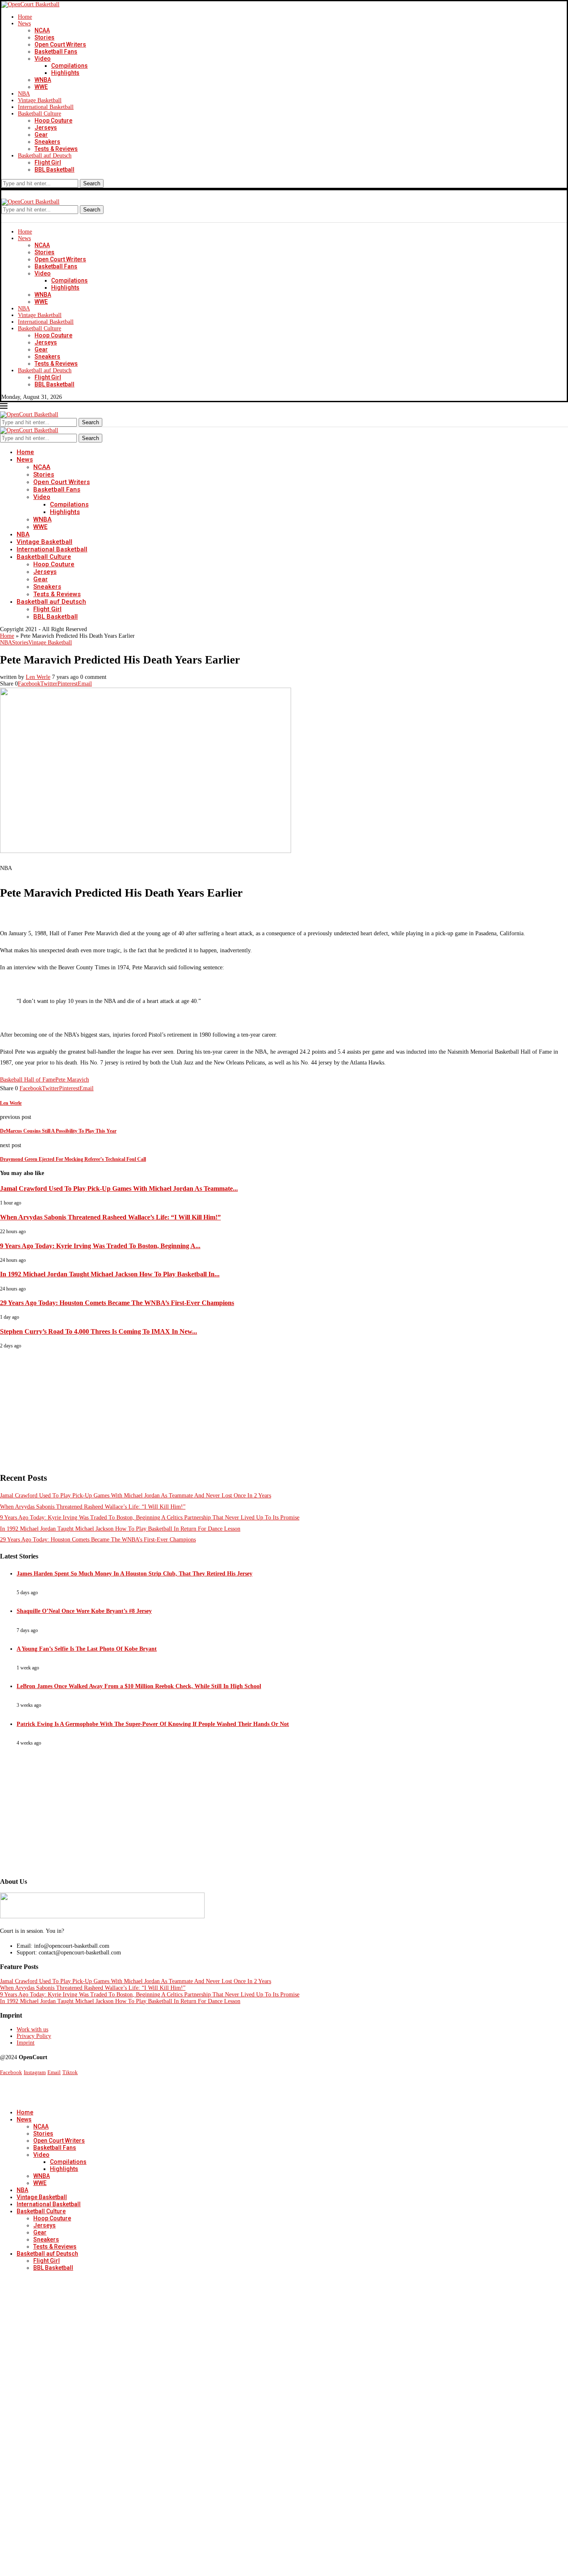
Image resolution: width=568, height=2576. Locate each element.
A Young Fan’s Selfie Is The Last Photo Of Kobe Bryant (87, 1649)
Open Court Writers (60, 44)
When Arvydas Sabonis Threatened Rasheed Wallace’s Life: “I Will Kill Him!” (110, 1217)
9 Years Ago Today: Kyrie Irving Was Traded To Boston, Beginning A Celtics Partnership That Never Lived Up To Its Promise (150, 1518)
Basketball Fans (56, 52)
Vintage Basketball (40, 100)
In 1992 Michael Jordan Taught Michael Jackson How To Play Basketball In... (110, 1274)
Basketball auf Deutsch (45, 156)
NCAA (42, 30)
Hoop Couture (53, 120)
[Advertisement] (249, 1407)
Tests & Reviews (56, 149)
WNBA (43, 80)
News (24, 23)
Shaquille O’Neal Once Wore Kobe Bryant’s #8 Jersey (84, 1611)
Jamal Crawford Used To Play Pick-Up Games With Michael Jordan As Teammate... (119, 1188)
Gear (41, 135)
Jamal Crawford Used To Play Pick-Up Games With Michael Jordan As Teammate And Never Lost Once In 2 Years (136, 1496)
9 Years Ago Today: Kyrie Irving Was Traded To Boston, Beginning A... (100, 1246)
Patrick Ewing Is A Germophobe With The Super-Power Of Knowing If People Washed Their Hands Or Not (153, 1724)
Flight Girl (48, 162)
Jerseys (46, 128)
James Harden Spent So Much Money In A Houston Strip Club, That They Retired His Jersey (135, 1574)
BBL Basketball (54, 170)
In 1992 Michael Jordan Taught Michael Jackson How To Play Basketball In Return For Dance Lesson (120, 1529)
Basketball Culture (40, 114)
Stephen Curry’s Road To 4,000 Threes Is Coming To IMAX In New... (99, 1331)
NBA (24, 94)
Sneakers (47, 142)
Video (43, 59)
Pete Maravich (72, 1080)
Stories (44, 37)
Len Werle (38, 677)
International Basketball (46, 107)
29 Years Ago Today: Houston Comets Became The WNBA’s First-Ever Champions (117, 1303)
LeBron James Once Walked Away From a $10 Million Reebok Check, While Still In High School (139, 1686)
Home (25, 17)
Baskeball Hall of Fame (28, 1080)
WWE (41, 87)
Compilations (69, 66)
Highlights (65, 73)
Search (92, 183)
